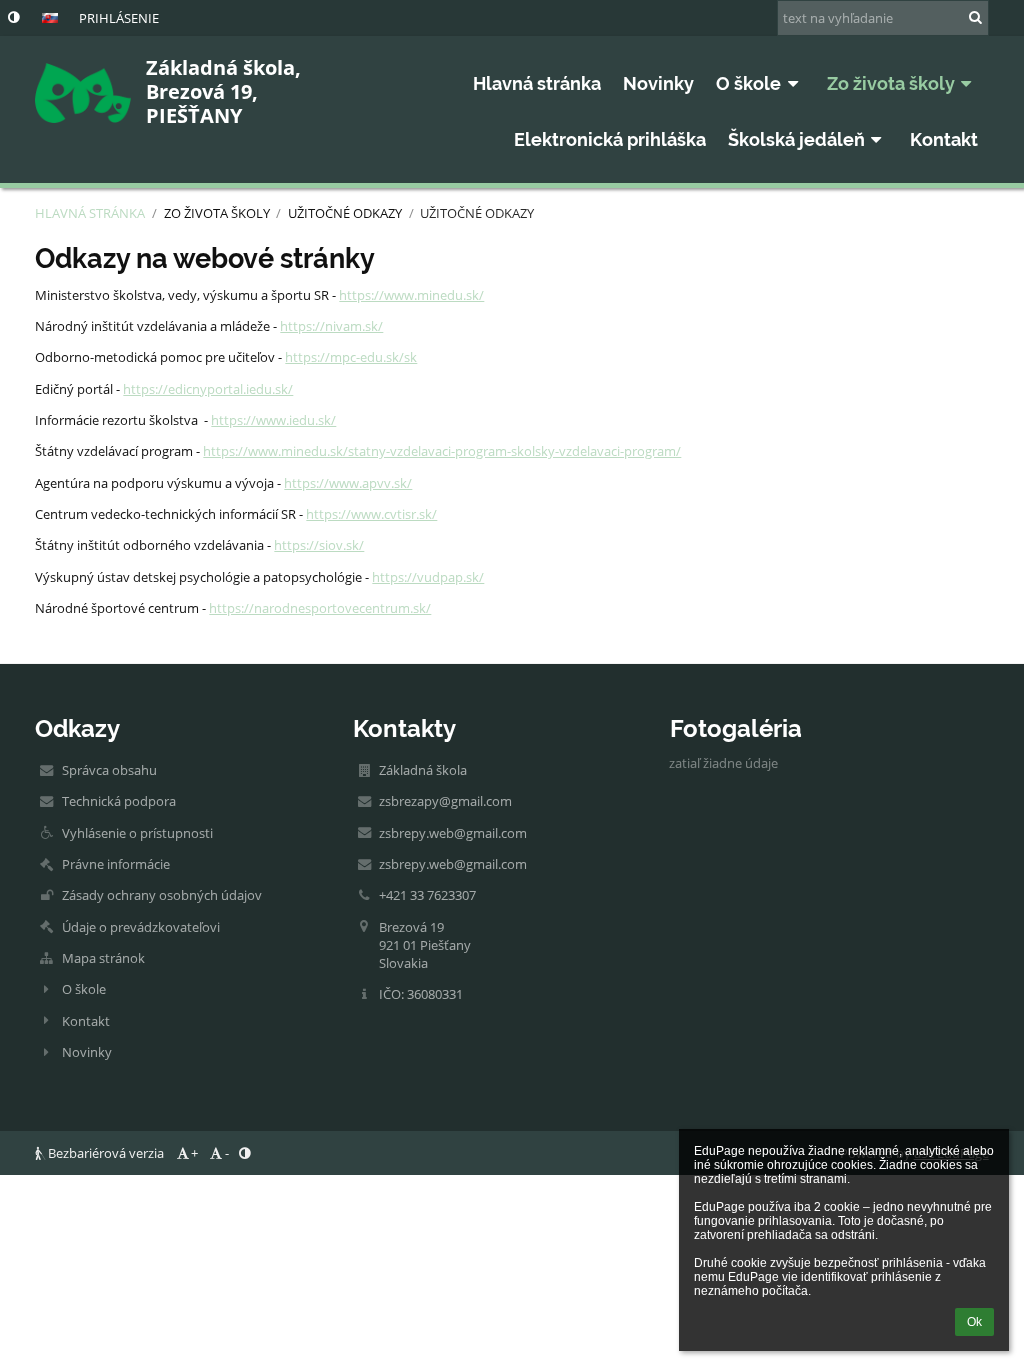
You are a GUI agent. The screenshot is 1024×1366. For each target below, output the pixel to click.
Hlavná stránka (90, 213)
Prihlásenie (119, 18)
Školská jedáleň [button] (796, 139)
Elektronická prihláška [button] (610, 139)
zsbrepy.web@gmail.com (453, 833)
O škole (84, 989)
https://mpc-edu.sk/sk (351, 357)
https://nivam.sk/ (331, 326)
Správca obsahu (109, 770)
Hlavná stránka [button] (537, 83)
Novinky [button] (658, 83)
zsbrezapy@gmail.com (445, 801)
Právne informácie (116, 864)
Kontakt (86, 1021)
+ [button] (194, 1153)
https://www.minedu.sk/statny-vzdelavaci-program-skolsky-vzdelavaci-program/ (442, 451)
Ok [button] (974, 1322)
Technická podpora (119, 801)
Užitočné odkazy (477, 213)
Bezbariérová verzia (106, 1153)
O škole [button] (748, 83)
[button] (13, 17)
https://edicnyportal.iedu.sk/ (208, 389)
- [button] (227, 1153)
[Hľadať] (975, 17)
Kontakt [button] (944, 139)
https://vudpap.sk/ (428, 577)
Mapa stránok (103, 958)
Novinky (87, 1052)
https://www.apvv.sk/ (348, 483)
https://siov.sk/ (319, 545)
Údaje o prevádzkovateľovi (141, 927)
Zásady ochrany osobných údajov (162, 895)
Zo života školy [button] (891, 83)
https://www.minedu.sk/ (411, 295)
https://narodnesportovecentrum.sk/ (320, 608)
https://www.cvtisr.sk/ (371, 514)
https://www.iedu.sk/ (273, 420)
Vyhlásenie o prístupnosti (137, 833)
